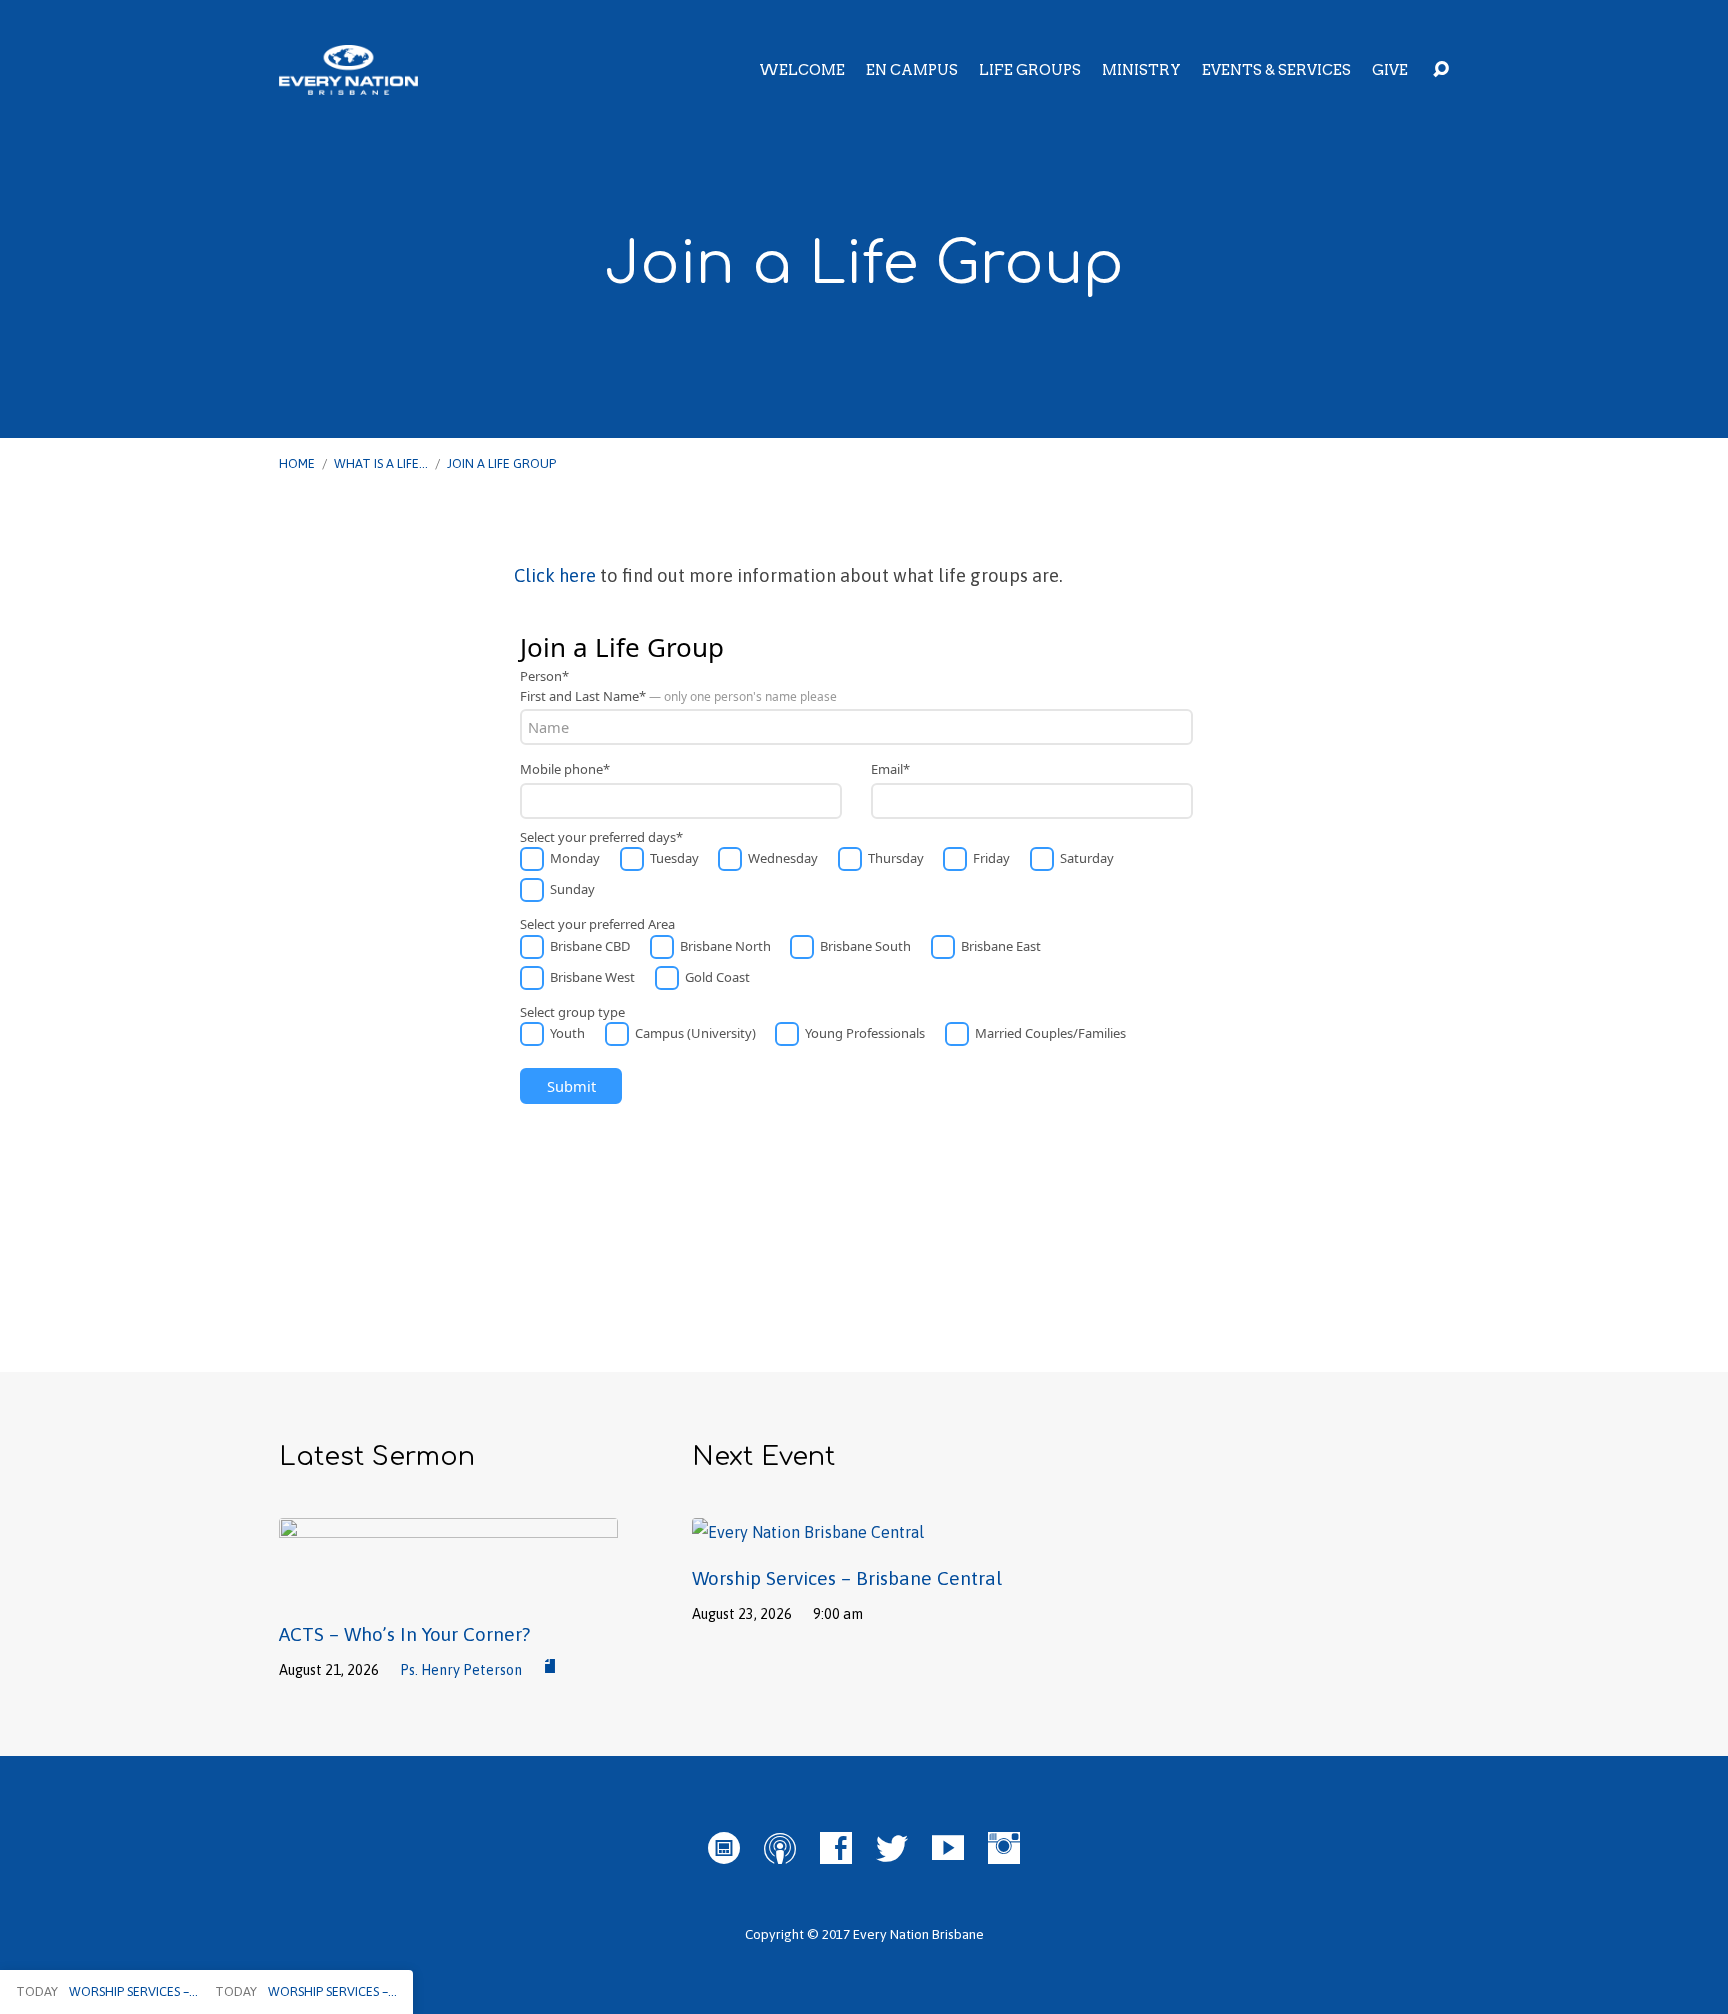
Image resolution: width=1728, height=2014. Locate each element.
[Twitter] (892, 1848)
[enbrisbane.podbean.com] (724, 1848)
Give (1390, 70)
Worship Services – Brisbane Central (847, 1578)
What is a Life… (381, 463)
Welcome (802, 70)
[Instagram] (1004, 1848)
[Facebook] (836, 1848)
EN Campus (912, 70)
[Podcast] (780, 1848)
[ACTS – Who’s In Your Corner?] (448, 1588)
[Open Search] (1441, 70)
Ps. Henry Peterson (461, 1670)
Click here (555, 575)
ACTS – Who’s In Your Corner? (404, 1634)
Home (297, 463)
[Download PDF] (550, 1667)
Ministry (1141, 70)
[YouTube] (948, 1848)
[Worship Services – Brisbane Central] (808, 1532)
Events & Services (1276, 70)
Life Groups (1030, 70)
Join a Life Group (501, 463)
